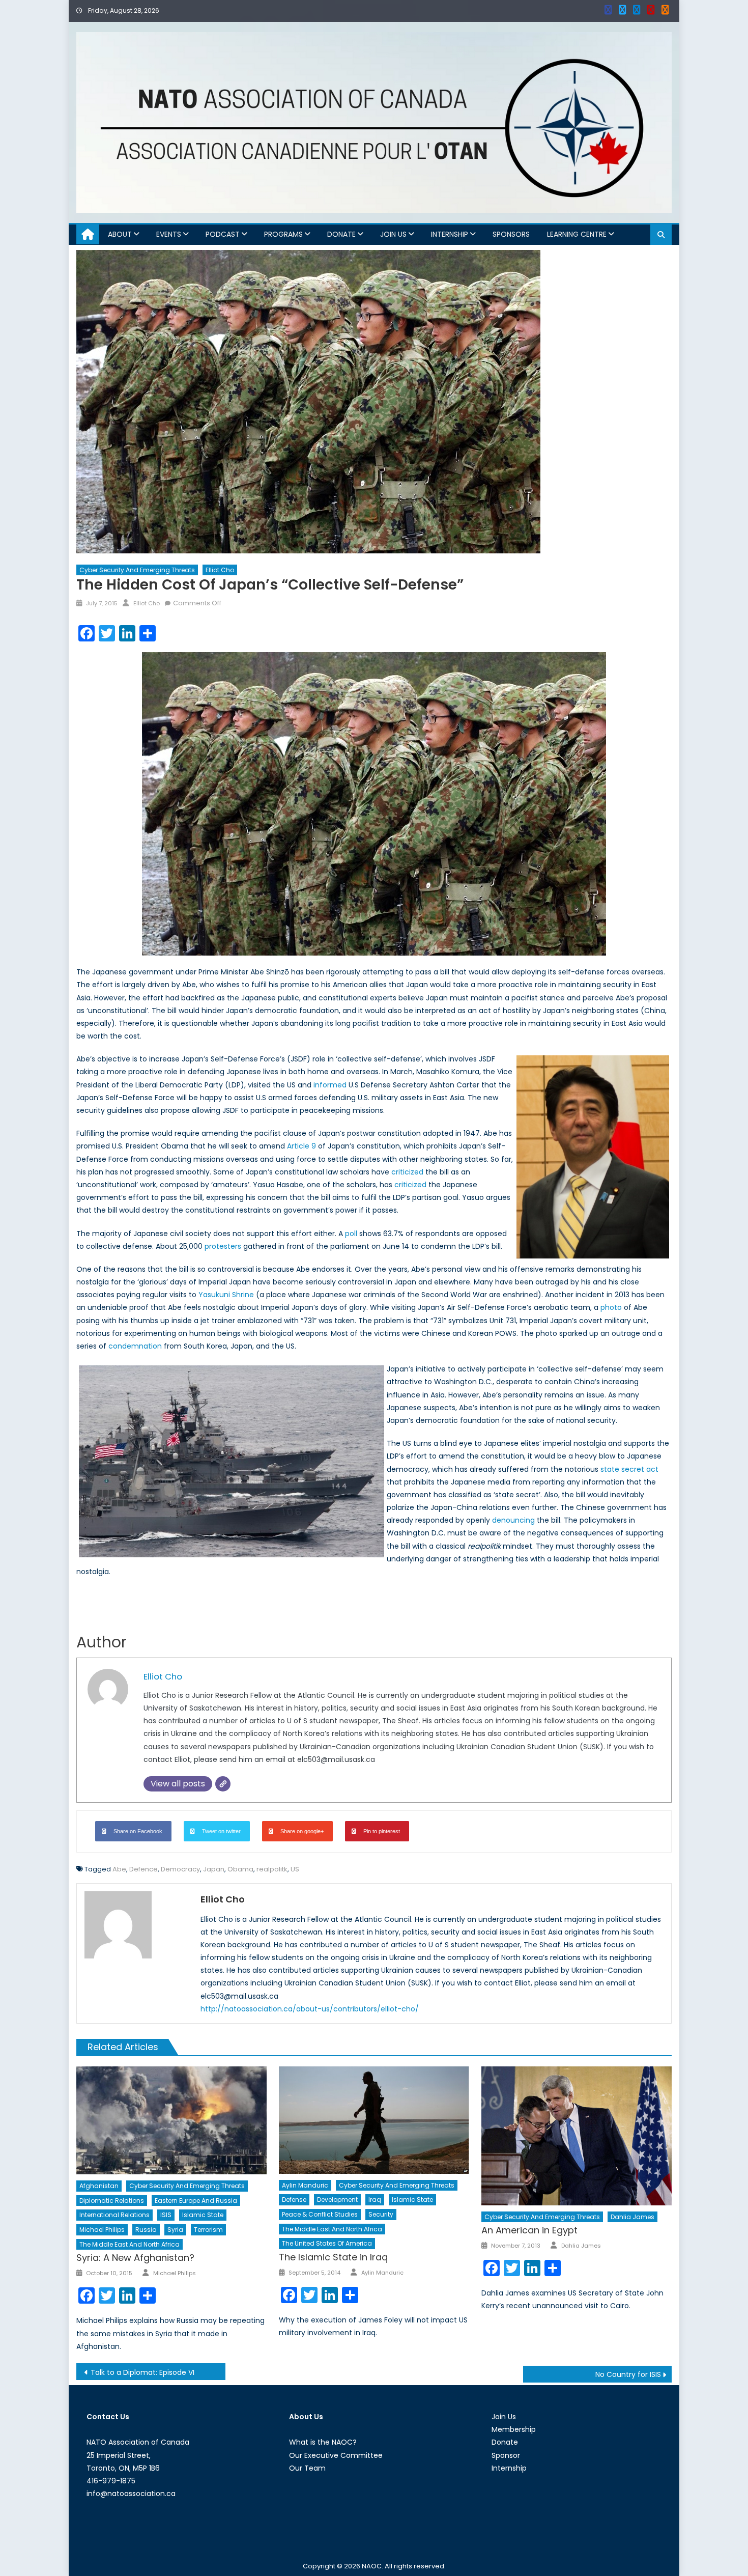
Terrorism (208, 2230)
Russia (146, 2230)
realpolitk (272, 1869)
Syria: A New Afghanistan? (135, 2258)
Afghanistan (99, 2186)
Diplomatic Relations (112, 2201)
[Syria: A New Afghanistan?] (171, 2120)
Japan (214, 1869)
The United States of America (327, 2243)
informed (330, 1085)
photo (611, 1307)
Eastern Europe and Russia (196, 2201)
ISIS (166, 2215)
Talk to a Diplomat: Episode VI (142, 2372)
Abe (119, 1869)
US (295, 1869)
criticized (407, 1172)
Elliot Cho (220, 570)
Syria (175, 2230)
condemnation (135, 1346)
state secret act (629, 1469)
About (120, 234)
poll (351, 1234)
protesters (223, 1246)
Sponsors (511, 234)
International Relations (114, 2215)
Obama (240, 1869)
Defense (294, 2200)
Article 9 (301, 1146)
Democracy (180, 1869)
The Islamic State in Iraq (333, 2257)
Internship (450, 234)
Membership (514, 2429)
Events (169, 234)
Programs (283, 234)
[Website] (223, 1784)
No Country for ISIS (628, 2374)
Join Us (393, 234)
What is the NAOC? (323, 2442)
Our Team (307, 2468)
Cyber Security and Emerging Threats (137, 570)
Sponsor (506, 2455)
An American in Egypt (529, 2230)
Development (337, 2200)
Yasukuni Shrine (226, 1295)
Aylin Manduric (305, 2185)
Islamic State (203, 2215)
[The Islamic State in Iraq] (374, 2120)
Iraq (375, 2200)
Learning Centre (577, 234)
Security (381, 2214)
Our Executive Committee (336, 2455)
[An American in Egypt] (577, 2136)
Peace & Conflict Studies (320, 2214)
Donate (341, 234)
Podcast (223, 234)
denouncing (513, 1520)
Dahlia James (632, 2217)
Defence (143, 1869)
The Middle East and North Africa (130, 2244)
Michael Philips (102, 2230)
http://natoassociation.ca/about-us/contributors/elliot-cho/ (310, 2009)
